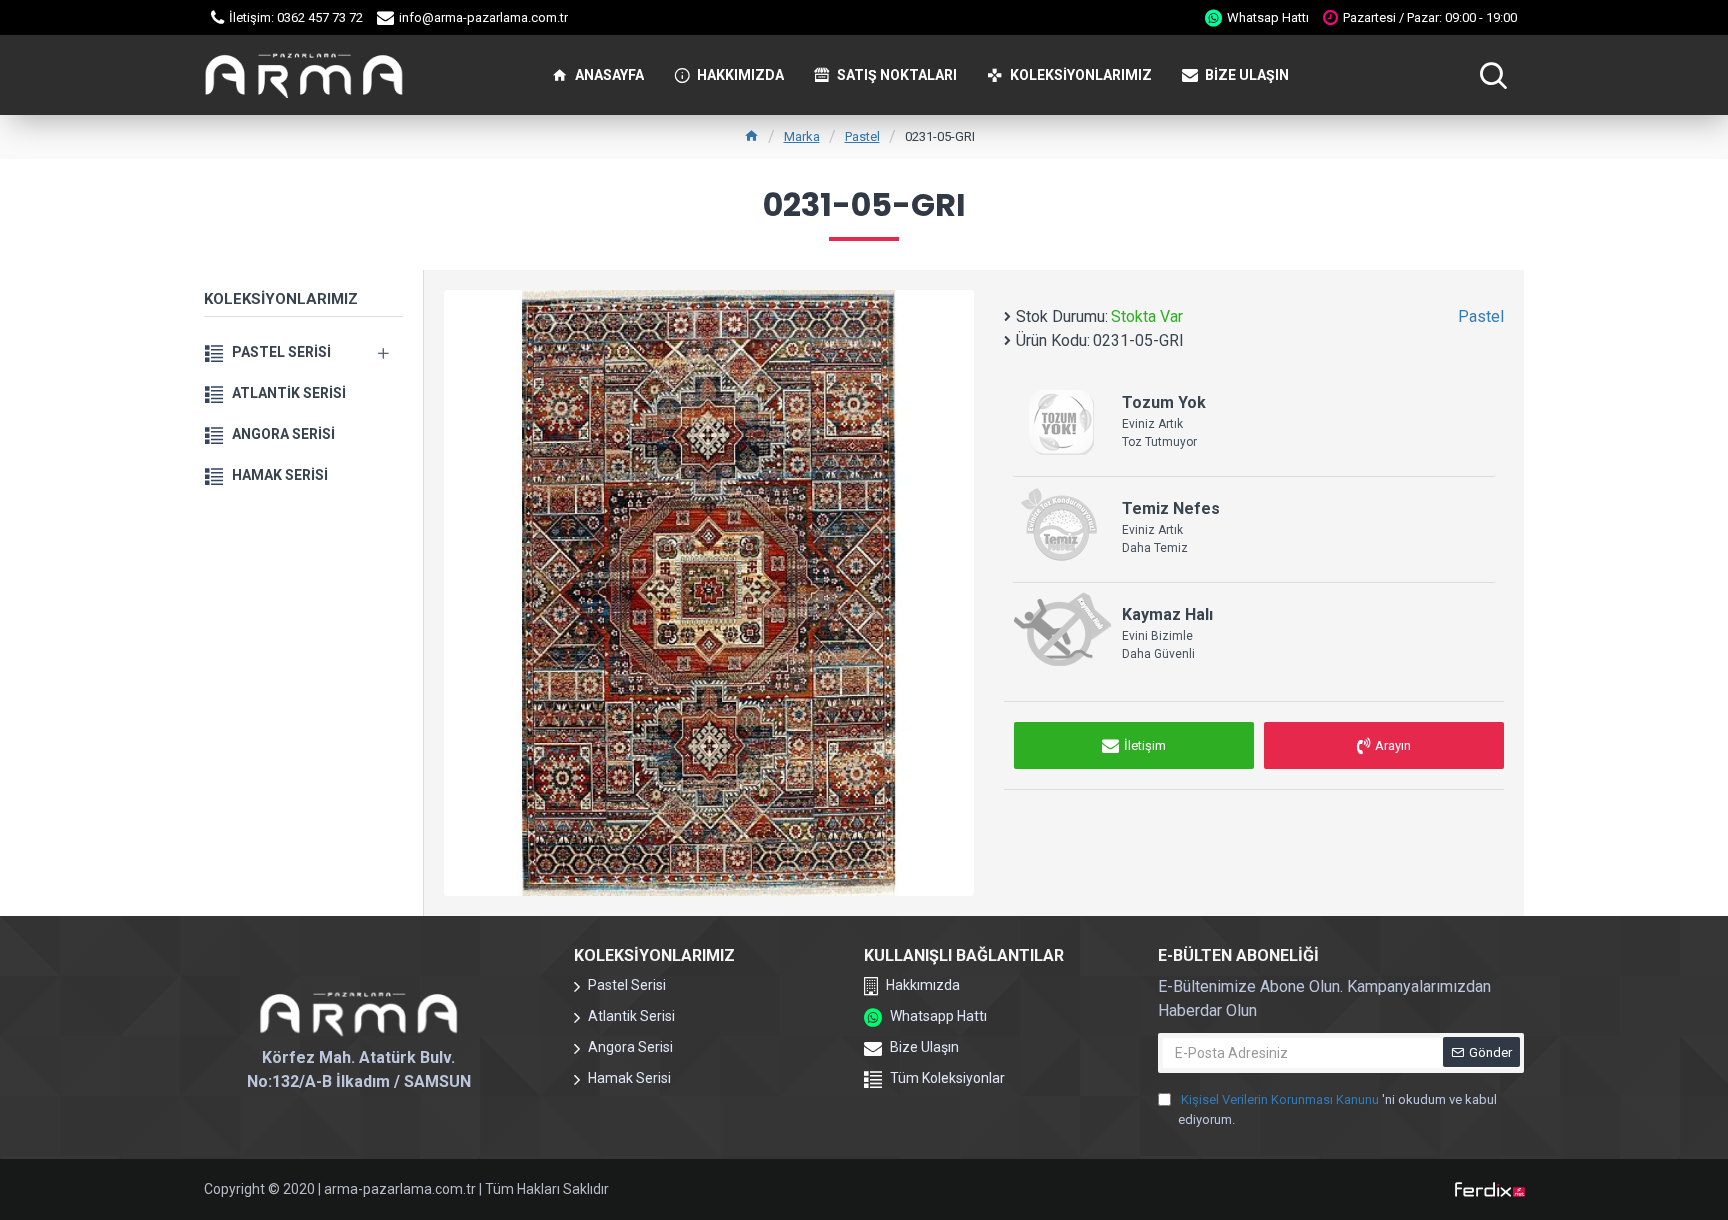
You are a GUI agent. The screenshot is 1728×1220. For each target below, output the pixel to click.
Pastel (862, 136)
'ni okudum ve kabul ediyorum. (1337, 1109)
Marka (802, 136)
